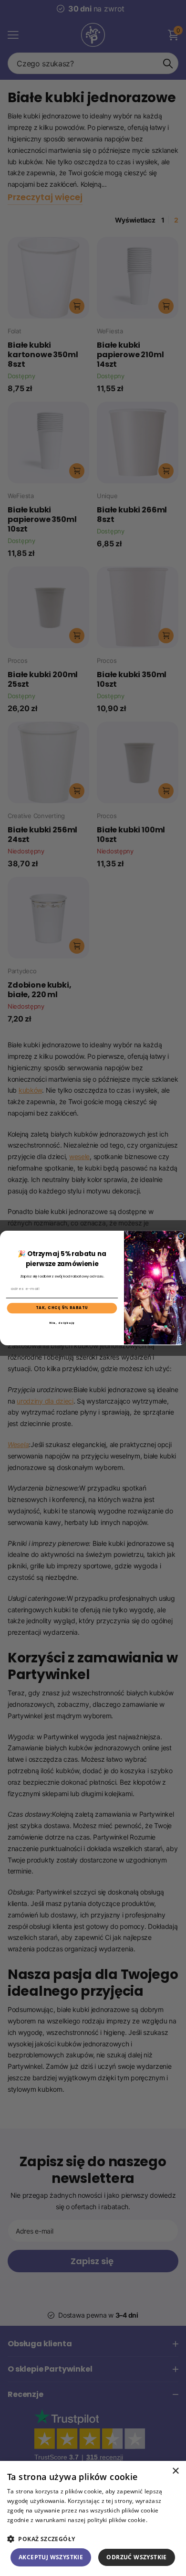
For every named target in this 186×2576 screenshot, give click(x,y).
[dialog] (93, 2518)
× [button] (175, 2471)
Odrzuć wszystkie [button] (136, 2557)
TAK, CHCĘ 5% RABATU (62, 1308)
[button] (93, 2539)
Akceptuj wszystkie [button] (51, 2557)
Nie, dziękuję (62, 1322)
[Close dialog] (181, 1236)
